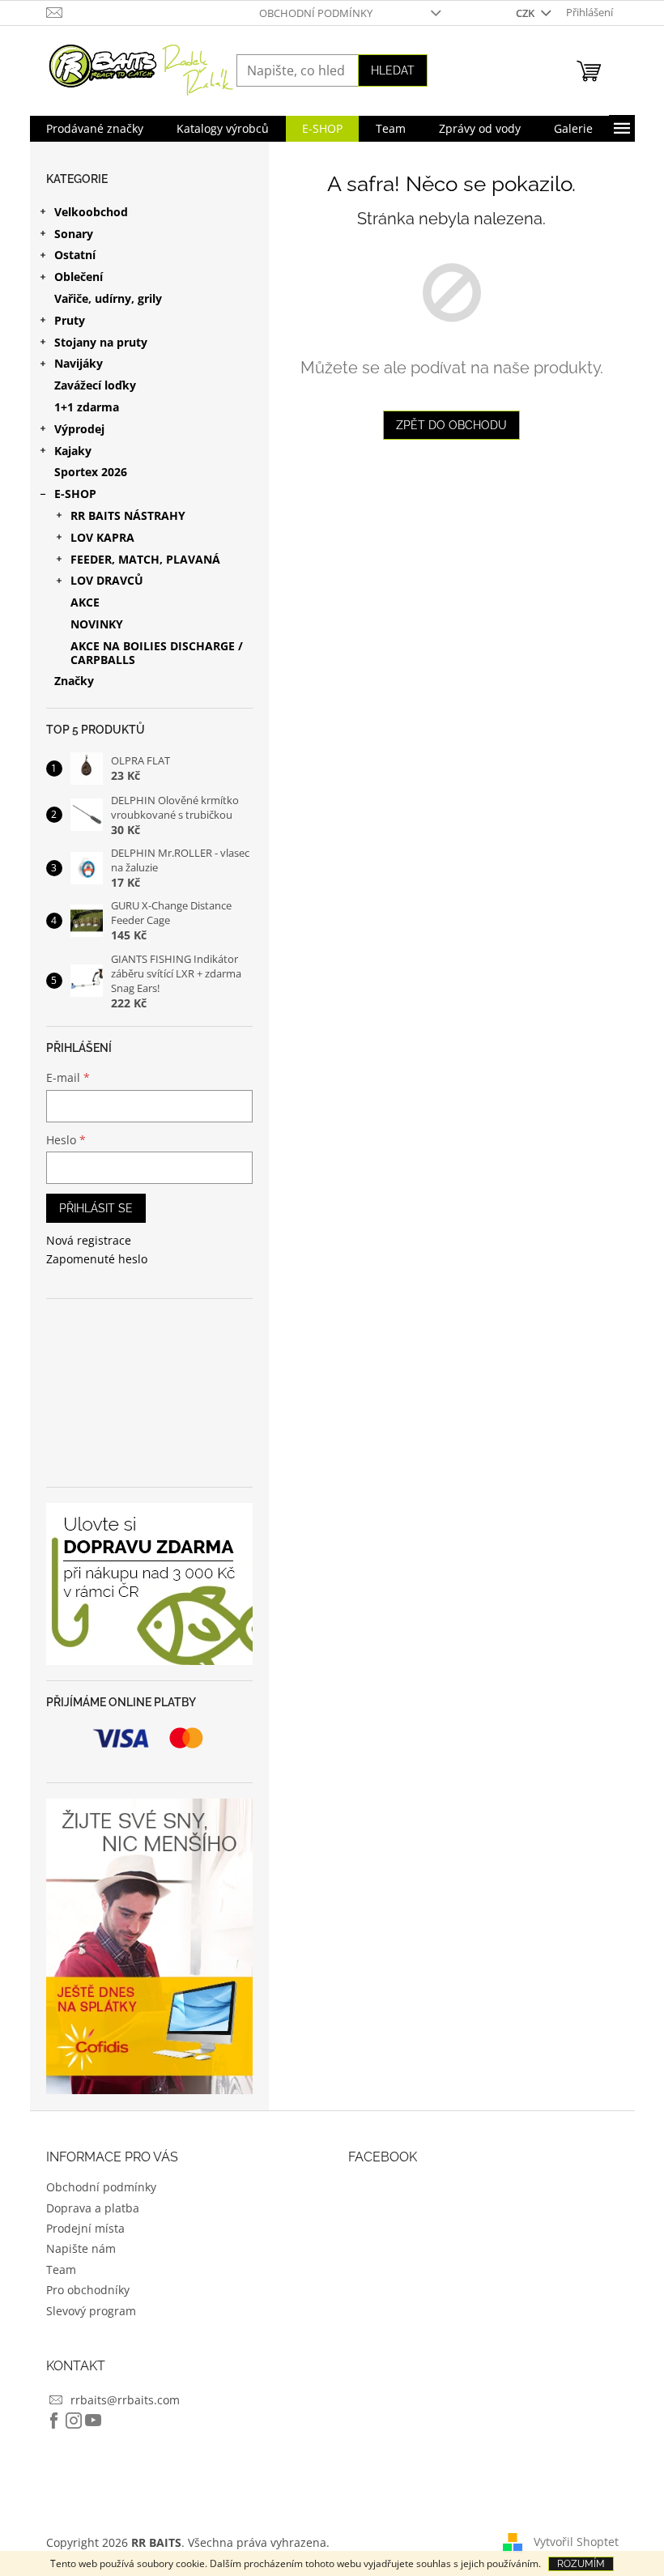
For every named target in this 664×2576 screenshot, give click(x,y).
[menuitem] (95, 129)
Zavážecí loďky (95, 385)
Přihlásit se (96, 1208)
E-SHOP (75, 494)
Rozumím (581, 2564)
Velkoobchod (91, 212)
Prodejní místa (85, 2228)
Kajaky (73, 451)
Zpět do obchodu (451, 425)
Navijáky (79, 363)
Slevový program (91, 2311)
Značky (74, 681)
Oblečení (79, 277)
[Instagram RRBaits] (74, 2421)
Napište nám (81, 2248)
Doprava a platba (93, 2208)
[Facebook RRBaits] (54, 2421)
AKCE (85, 602)
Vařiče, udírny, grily (108, 298)
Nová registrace (89, 1240)
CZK (526, 13)
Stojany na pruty (101, 342)
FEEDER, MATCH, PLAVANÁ (145, 559)
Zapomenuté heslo (97, 1259)
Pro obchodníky (88, 2290)
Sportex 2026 (91, 472)
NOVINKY (97, 624)
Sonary (74, 234)
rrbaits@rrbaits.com (125, 2400)
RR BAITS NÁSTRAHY (128, 515)
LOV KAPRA (102, 537)
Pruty (70, 320)
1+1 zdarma (87, 407)
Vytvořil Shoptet (576, 2542)
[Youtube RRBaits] (93, 2421)
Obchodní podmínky (316, 13)
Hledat (393, 70)
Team (61, 2269)
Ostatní (75, 255)
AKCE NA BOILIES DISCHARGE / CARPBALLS (157, 653)
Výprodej (79, 429)
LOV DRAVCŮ (107, 580)
